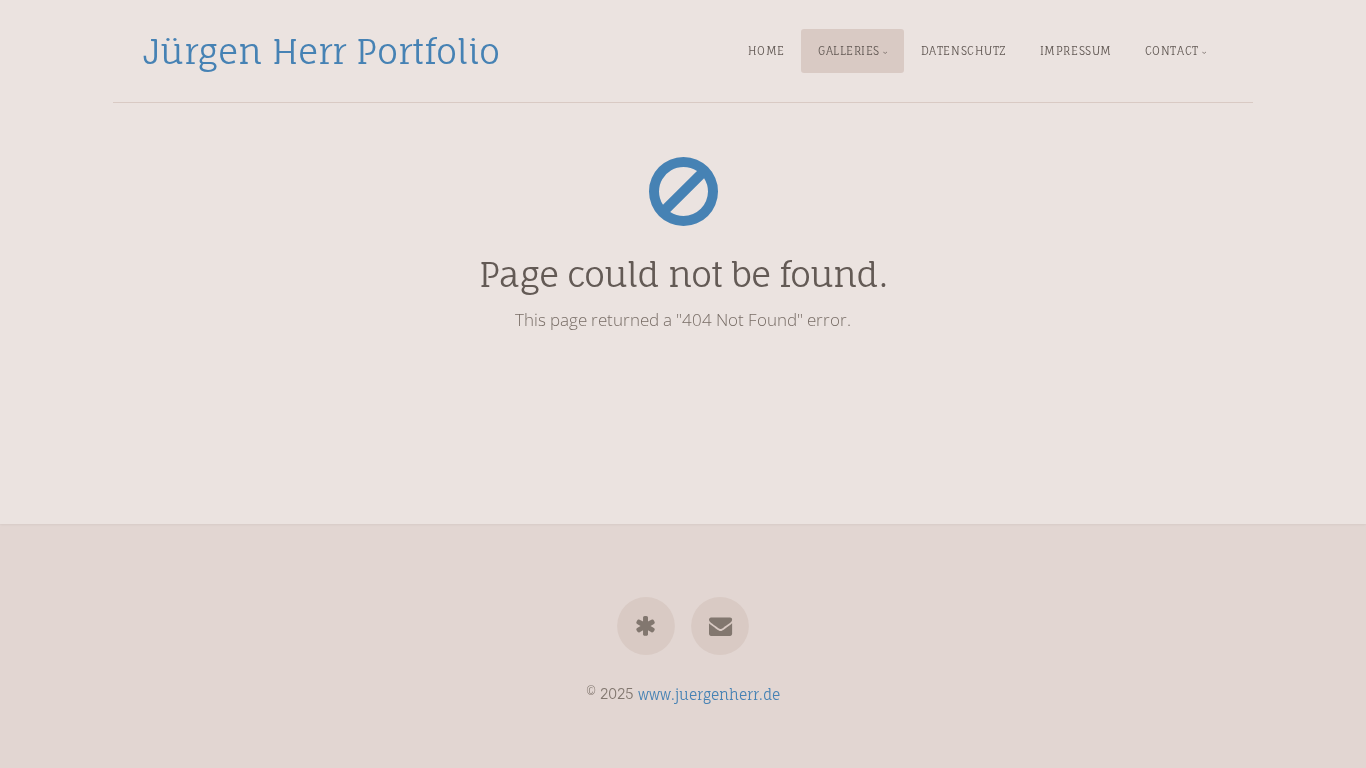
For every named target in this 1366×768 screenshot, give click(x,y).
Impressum (1076, 51)
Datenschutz (964, 51)
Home (766, 51)
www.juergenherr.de (709, 693)
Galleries (849, 51)
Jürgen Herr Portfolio (321, 51)
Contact (1172, 51)
